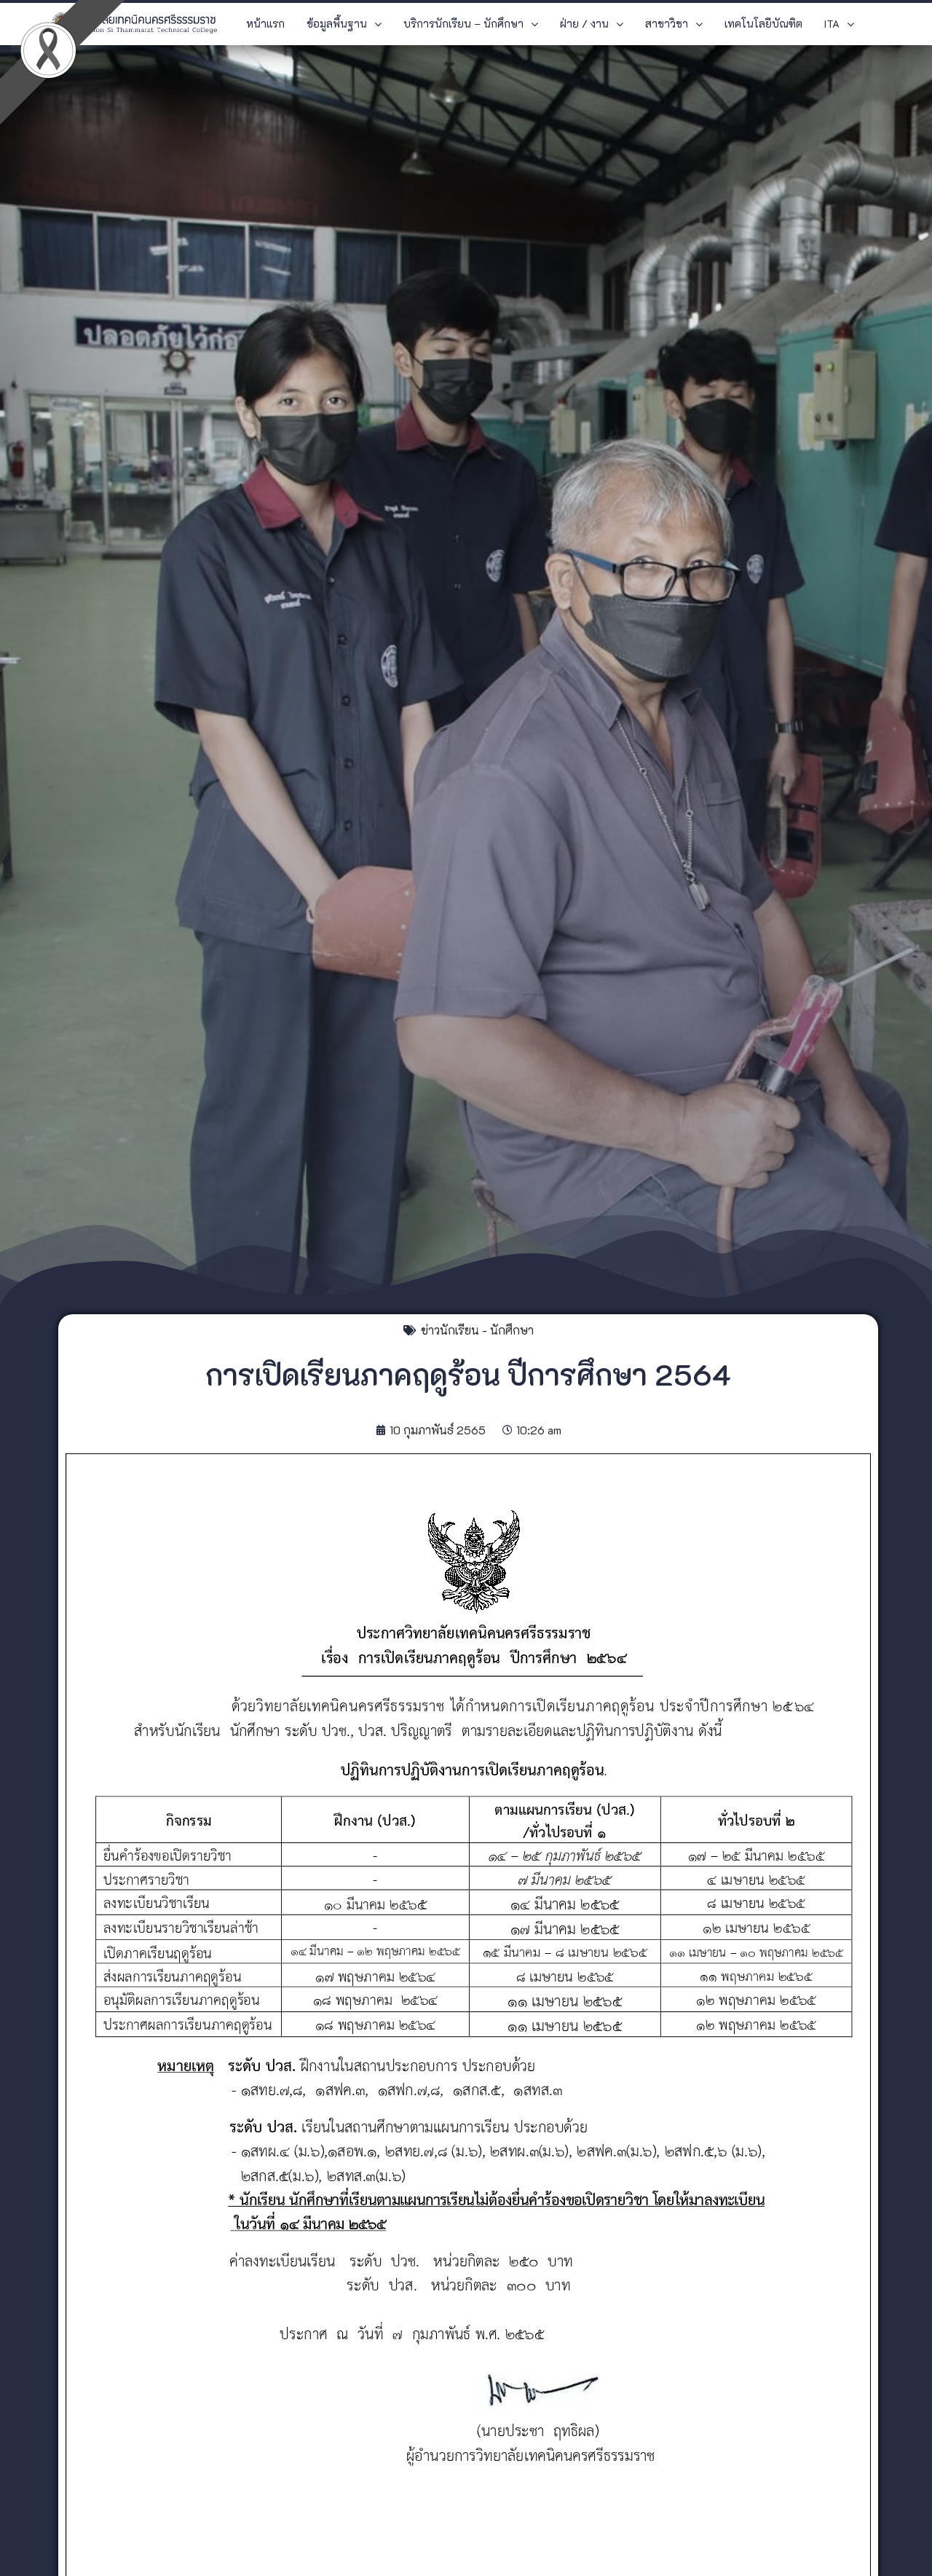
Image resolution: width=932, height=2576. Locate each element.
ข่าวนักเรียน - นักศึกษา (477, 1330)
